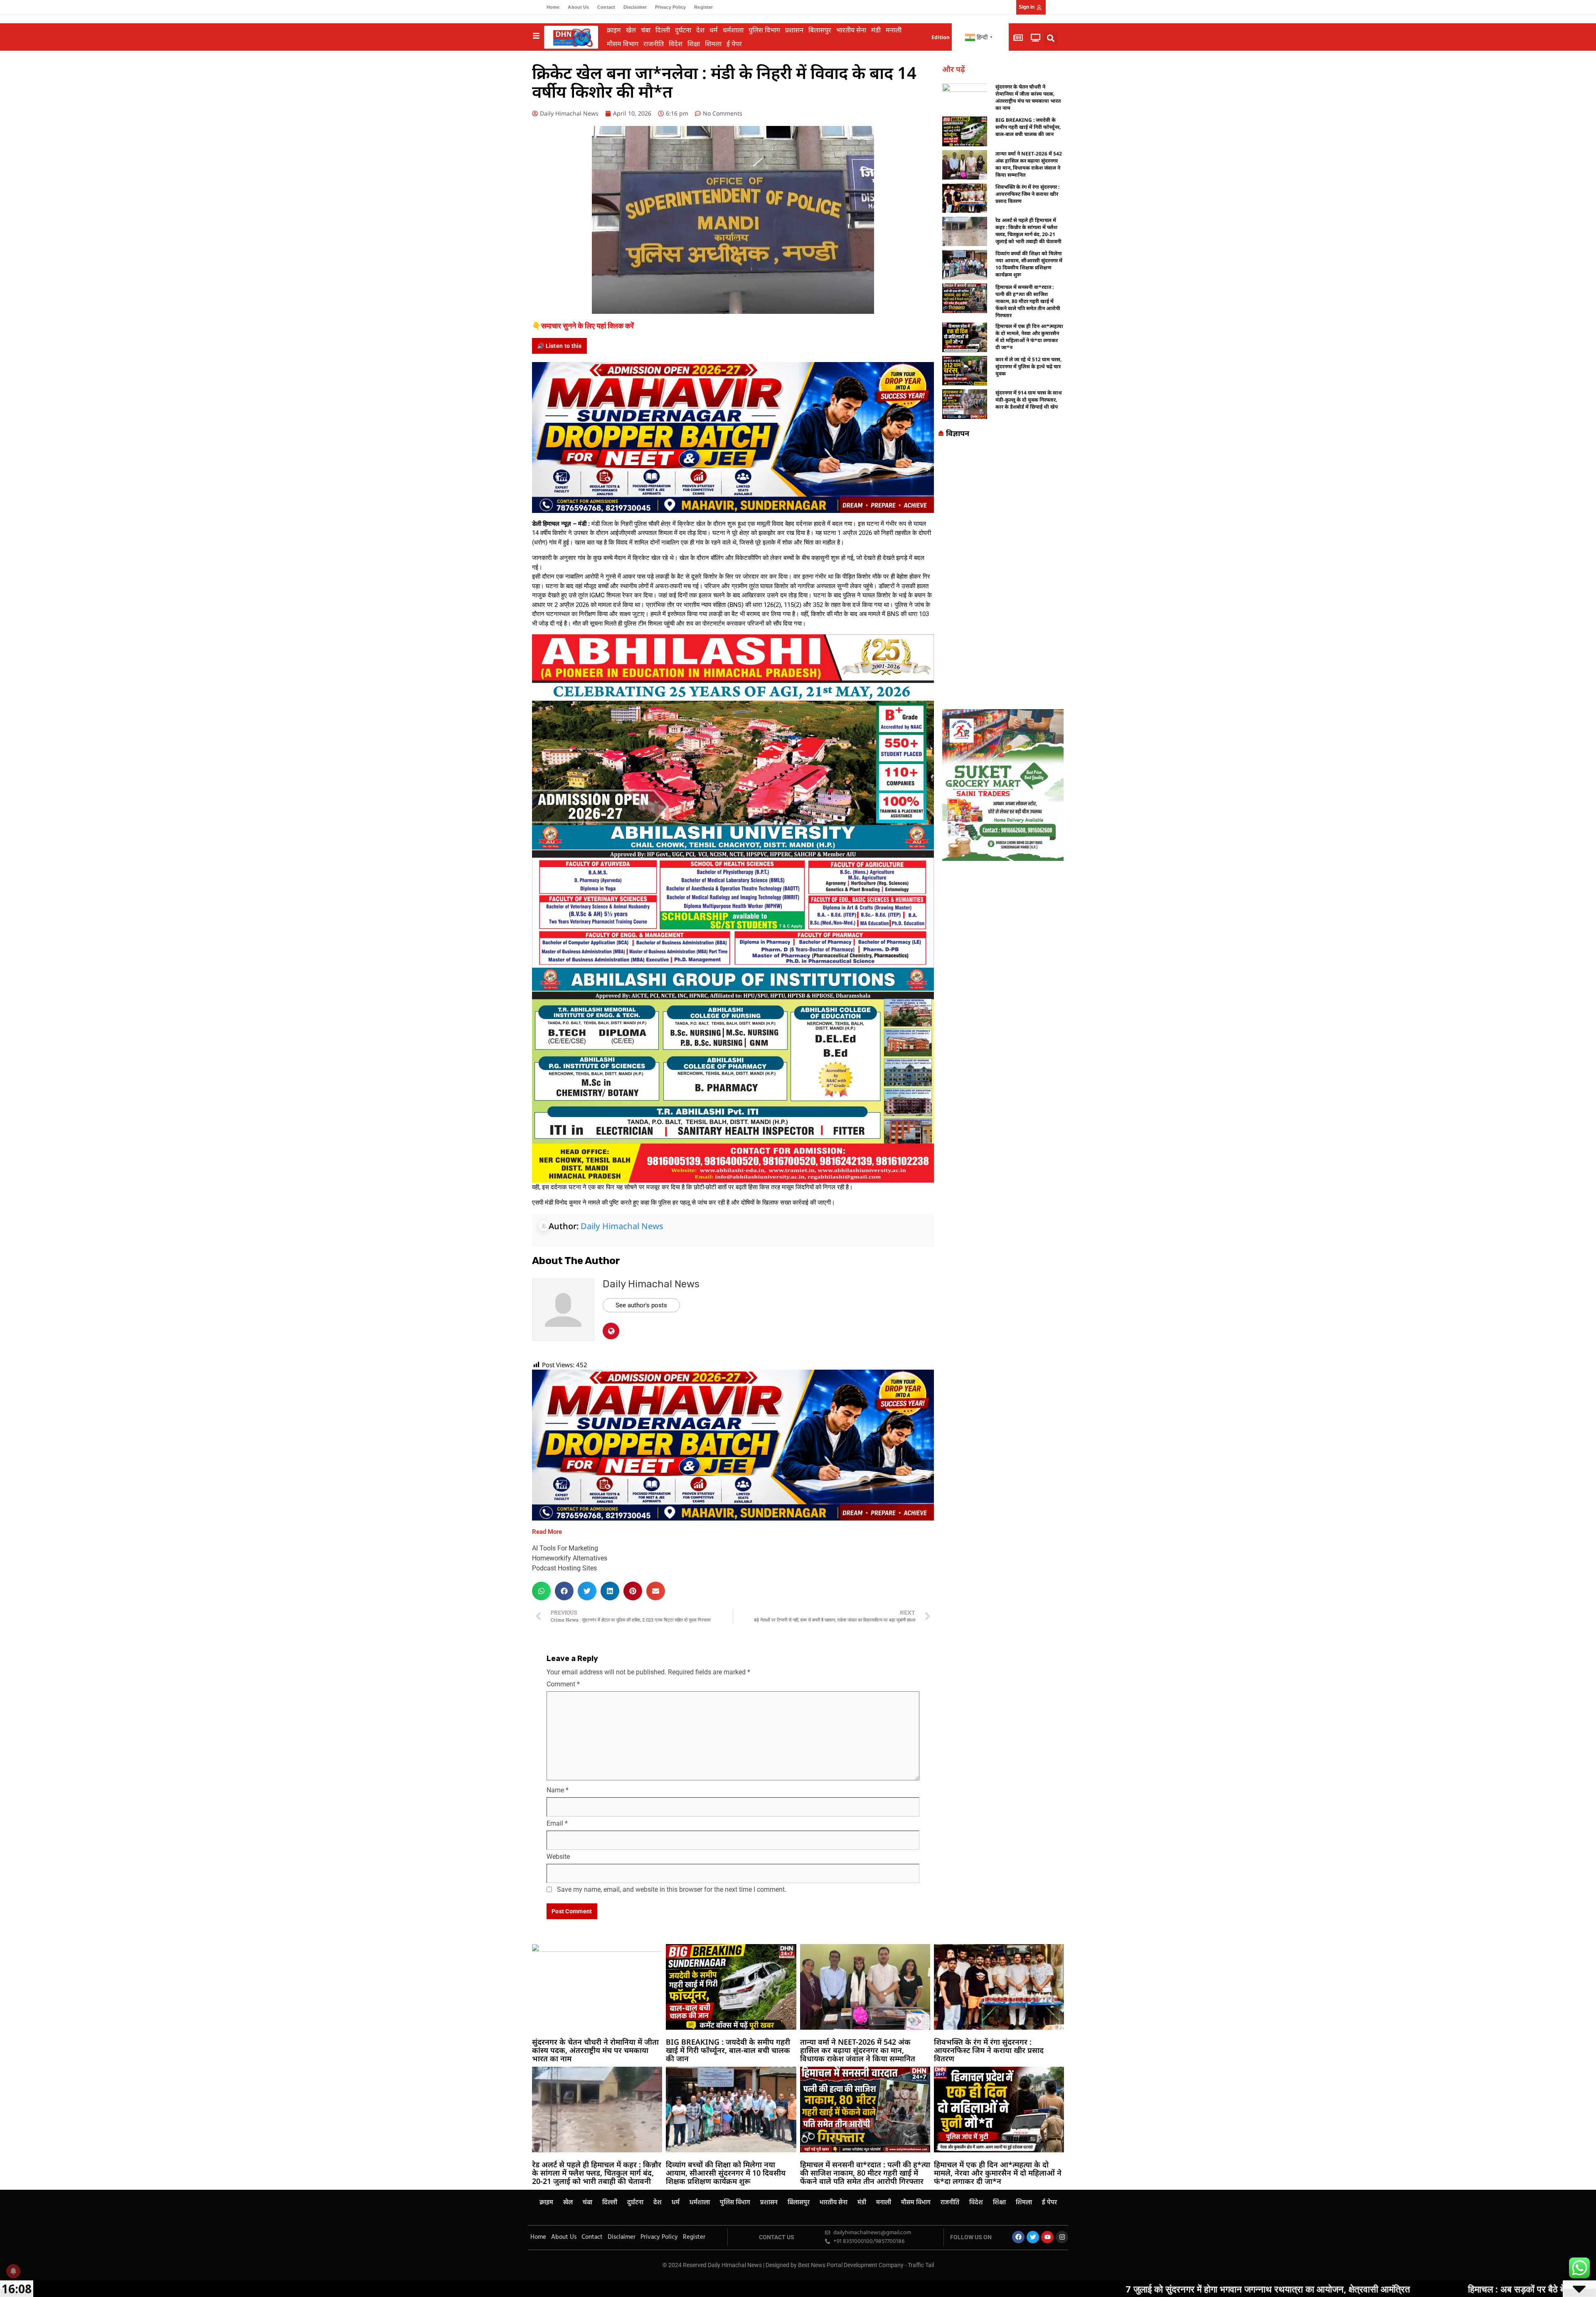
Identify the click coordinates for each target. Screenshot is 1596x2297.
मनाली (894, 30)
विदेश (676, 44)
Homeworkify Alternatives (570, 1558)
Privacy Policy (670, 7)
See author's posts (641, 1305)
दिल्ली (663, 30)
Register (703, 7)
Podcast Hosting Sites (564, 1568)
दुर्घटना (683, 30)
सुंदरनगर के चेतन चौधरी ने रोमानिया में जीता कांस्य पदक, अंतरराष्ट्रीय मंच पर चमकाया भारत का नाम (1028, 97)
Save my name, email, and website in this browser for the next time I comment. (672, 1889)
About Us (578, 7)
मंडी (876, 30)
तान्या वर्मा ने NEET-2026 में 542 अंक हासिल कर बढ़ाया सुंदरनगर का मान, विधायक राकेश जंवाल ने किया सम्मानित (1029, 164)
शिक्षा (694, 44)
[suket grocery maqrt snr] (1003, 784)
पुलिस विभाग (764, 30)
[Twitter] (1033, 2237)
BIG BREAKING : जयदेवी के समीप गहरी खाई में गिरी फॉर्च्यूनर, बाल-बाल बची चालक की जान (1028, 127)
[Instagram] (1062, 2237)
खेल (631, 30)
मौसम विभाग (623, 44)
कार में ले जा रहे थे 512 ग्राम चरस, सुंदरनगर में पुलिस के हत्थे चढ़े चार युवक (1028, 366)
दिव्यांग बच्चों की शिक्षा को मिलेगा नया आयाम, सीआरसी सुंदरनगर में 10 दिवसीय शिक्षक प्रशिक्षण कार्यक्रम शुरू (1029, 264)
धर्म (714, 30)
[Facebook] (1018, 2237)
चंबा (646, 30)
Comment (563, 1684)
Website (558, 1857)
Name (558, 1790)
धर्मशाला (733, 30)
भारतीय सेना (851, 30)
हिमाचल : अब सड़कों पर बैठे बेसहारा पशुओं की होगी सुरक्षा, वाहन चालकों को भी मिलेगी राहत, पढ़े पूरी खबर (1328, 2289)
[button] (1051, 38)
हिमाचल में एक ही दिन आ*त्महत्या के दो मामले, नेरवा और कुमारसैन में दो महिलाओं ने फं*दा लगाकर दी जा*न (1029, 337)
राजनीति (654, 44)
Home (553, 7)
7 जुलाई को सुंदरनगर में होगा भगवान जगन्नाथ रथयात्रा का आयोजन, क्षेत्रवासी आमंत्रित (959, 2289)
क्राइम (614, 30)
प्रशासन (794, 30)
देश (700, 30)
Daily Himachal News (622, 1226)
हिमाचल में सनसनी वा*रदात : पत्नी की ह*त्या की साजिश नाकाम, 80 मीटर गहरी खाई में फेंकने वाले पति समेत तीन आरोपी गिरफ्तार (1028, 301)
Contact (606, 7)
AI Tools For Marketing (565, 1548)
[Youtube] (1047, 2237)
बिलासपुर (820, 30)
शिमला (713, 44)
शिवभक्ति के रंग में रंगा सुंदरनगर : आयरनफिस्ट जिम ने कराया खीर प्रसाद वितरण (1027, 194)
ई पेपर (734, 44)
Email (557, 1823)
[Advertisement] (1003, 576)
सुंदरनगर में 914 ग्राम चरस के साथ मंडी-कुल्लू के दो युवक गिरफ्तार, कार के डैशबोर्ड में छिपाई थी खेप (1029, 400)
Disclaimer (635, 7)
